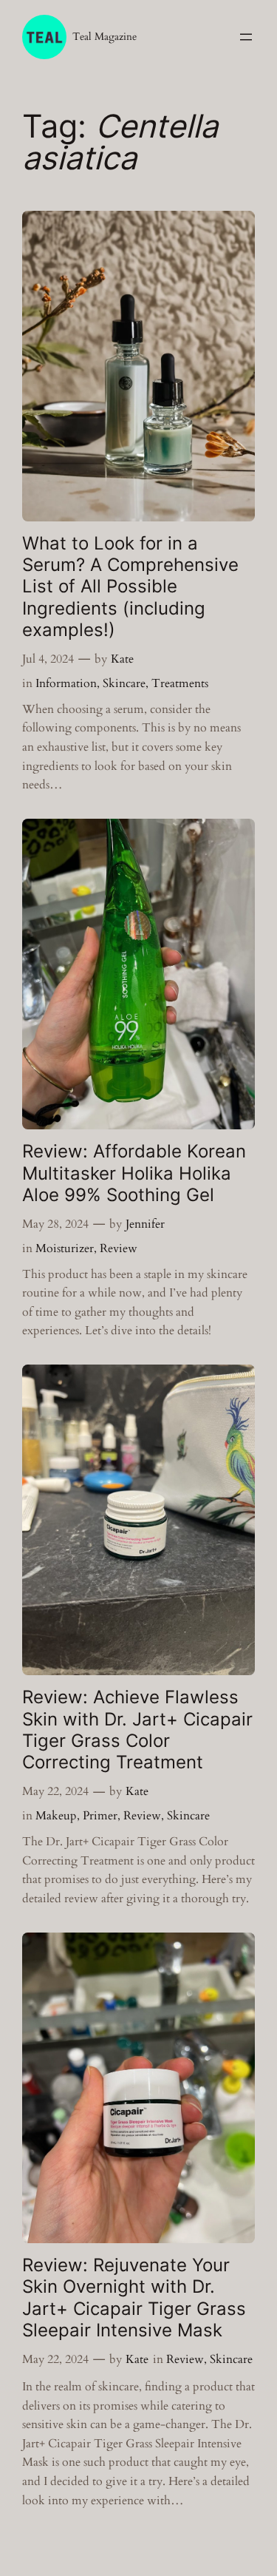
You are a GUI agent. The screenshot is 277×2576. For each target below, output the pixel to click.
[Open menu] (246, 37)
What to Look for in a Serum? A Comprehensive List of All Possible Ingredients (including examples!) (130, 586)
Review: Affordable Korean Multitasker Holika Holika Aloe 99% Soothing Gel (134, 1173)
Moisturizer (65, 1248)
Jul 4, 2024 (48, 659)
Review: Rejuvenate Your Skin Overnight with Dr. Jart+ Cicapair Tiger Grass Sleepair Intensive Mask (134, 2298)
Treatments (180, 683)
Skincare (124, 683)
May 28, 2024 (55, 1224)
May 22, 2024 (55, 1791)
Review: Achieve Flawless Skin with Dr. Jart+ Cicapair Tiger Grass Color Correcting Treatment (137, 1730)
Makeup (56, 1816)
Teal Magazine (105, 37)
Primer (100, 1816)
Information (66, 683)
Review (119, 1248)
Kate (122, 659)
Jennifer (145, 1224)
